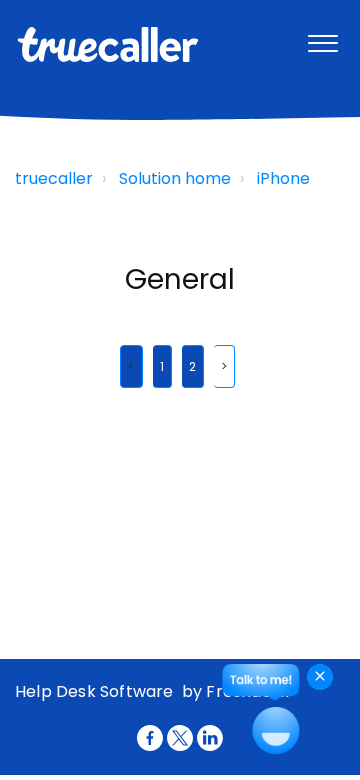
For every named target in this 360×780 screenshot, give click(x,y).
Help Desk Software (96, 691)
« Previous (131, 366)
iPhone (283, 178)
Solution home (175, 178)
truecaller (54, 178)
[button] (322, 39)
